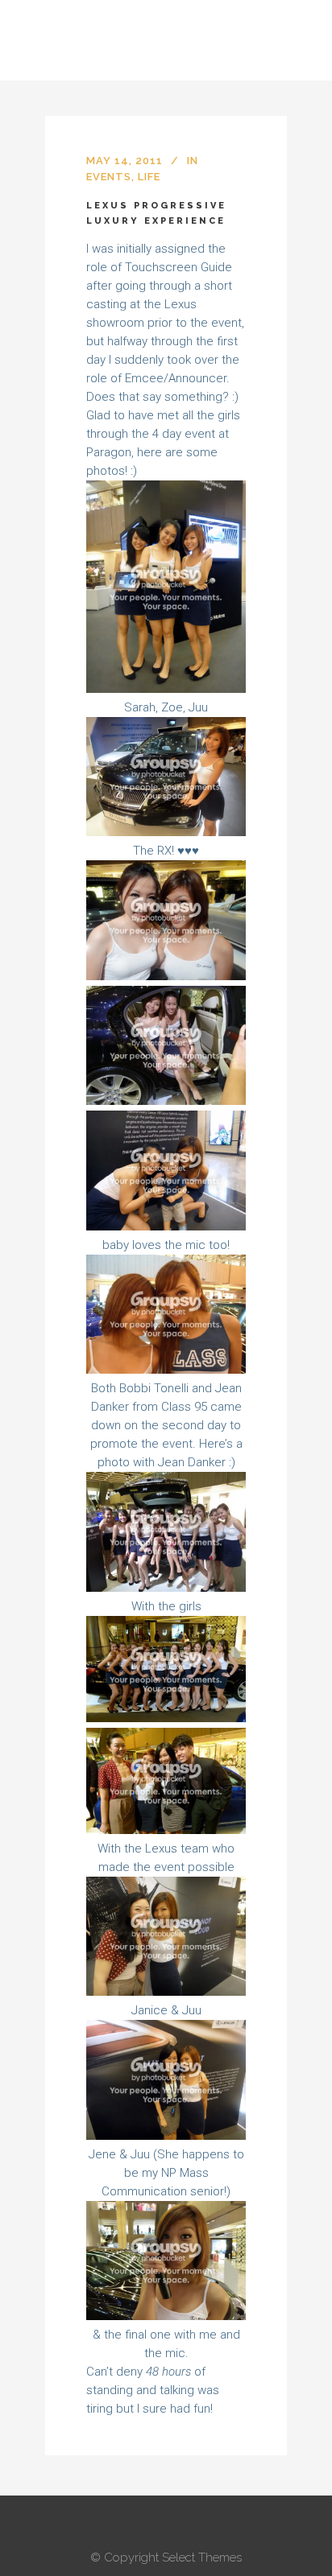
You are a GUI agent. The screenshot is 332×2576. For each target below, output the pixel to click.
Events (109, 177)
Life (149, 177)
